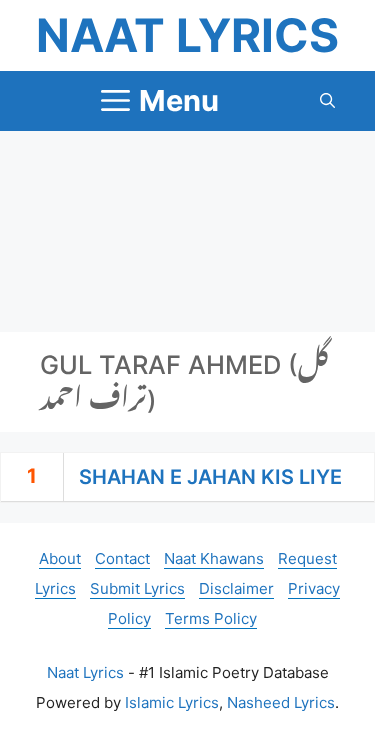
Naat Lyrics (187, 35)
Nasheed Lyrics (281, 702)
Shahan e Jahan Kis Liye (210, 477)
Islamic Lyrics (172, 702)
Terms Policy (211, 618)
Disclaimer (236, 588)
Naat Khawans (214, 558)
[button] (327, 101)
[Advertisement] (187, 231)
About (60, 558)
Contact (122, 558)
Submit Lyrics (137, 588)
